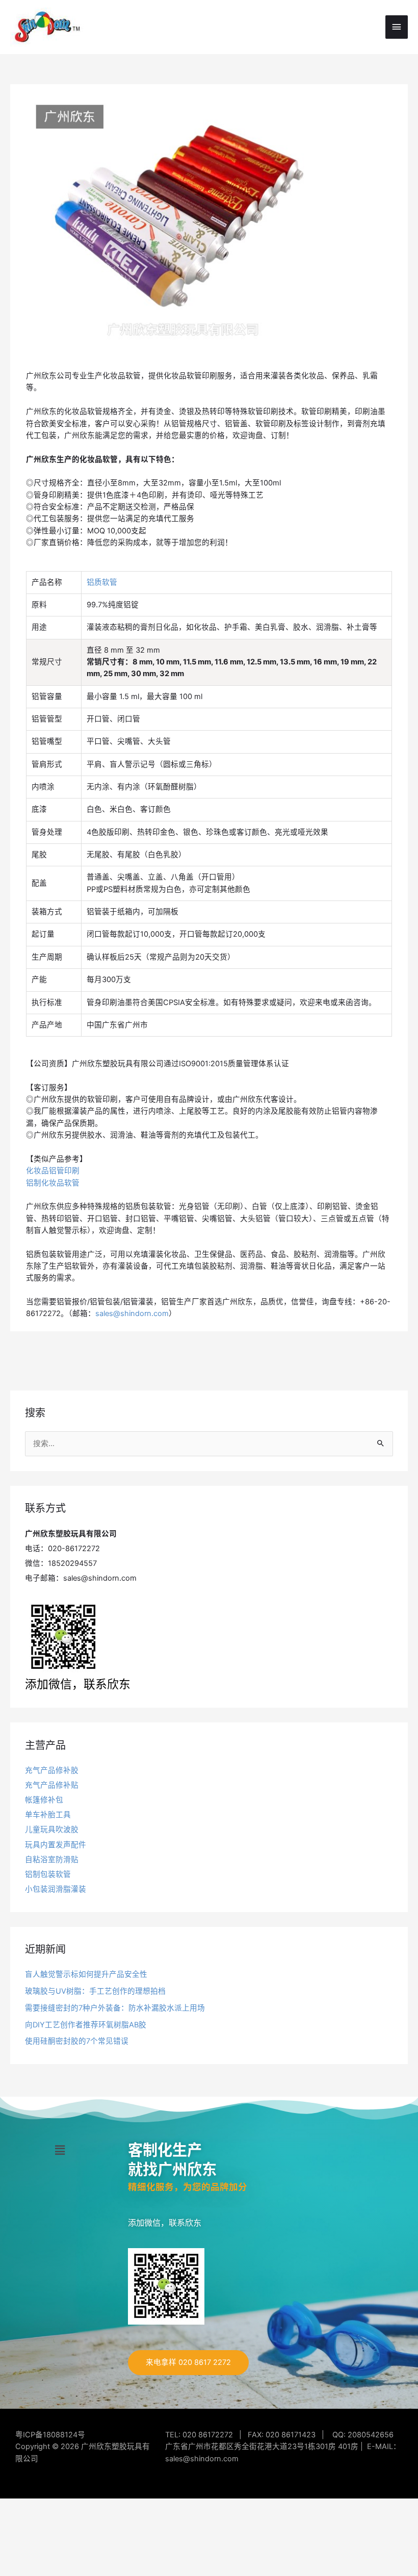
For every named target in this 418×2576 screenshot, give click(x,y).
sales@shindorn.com (132, 1313)
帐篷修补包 (44, 1800)
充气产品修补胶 (52, 1770)
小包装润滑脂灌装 (56, 1889)
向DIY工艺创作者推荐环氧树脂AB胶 (86, 2025)
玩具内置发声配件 (56, 1845)
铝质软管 (102, 582)
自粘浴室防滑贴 (52, 1860)
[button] (60, 2150)
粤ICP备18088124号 (50, 2435)
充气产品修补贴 (52, 1785)
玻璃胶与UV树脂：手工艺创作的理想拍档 (95, 1991)
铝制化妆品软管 (53, 1183)
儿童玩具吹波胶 (52, 1830)
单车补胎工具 (48, 1815)
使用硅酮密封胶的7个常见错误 (77, 2041)
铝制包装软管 (48, 1874)
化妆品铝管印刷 (53, 1171)
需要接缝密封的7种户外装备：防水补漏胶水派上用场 (115, 2008)
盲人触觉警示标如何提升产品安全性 (86, 1974)
